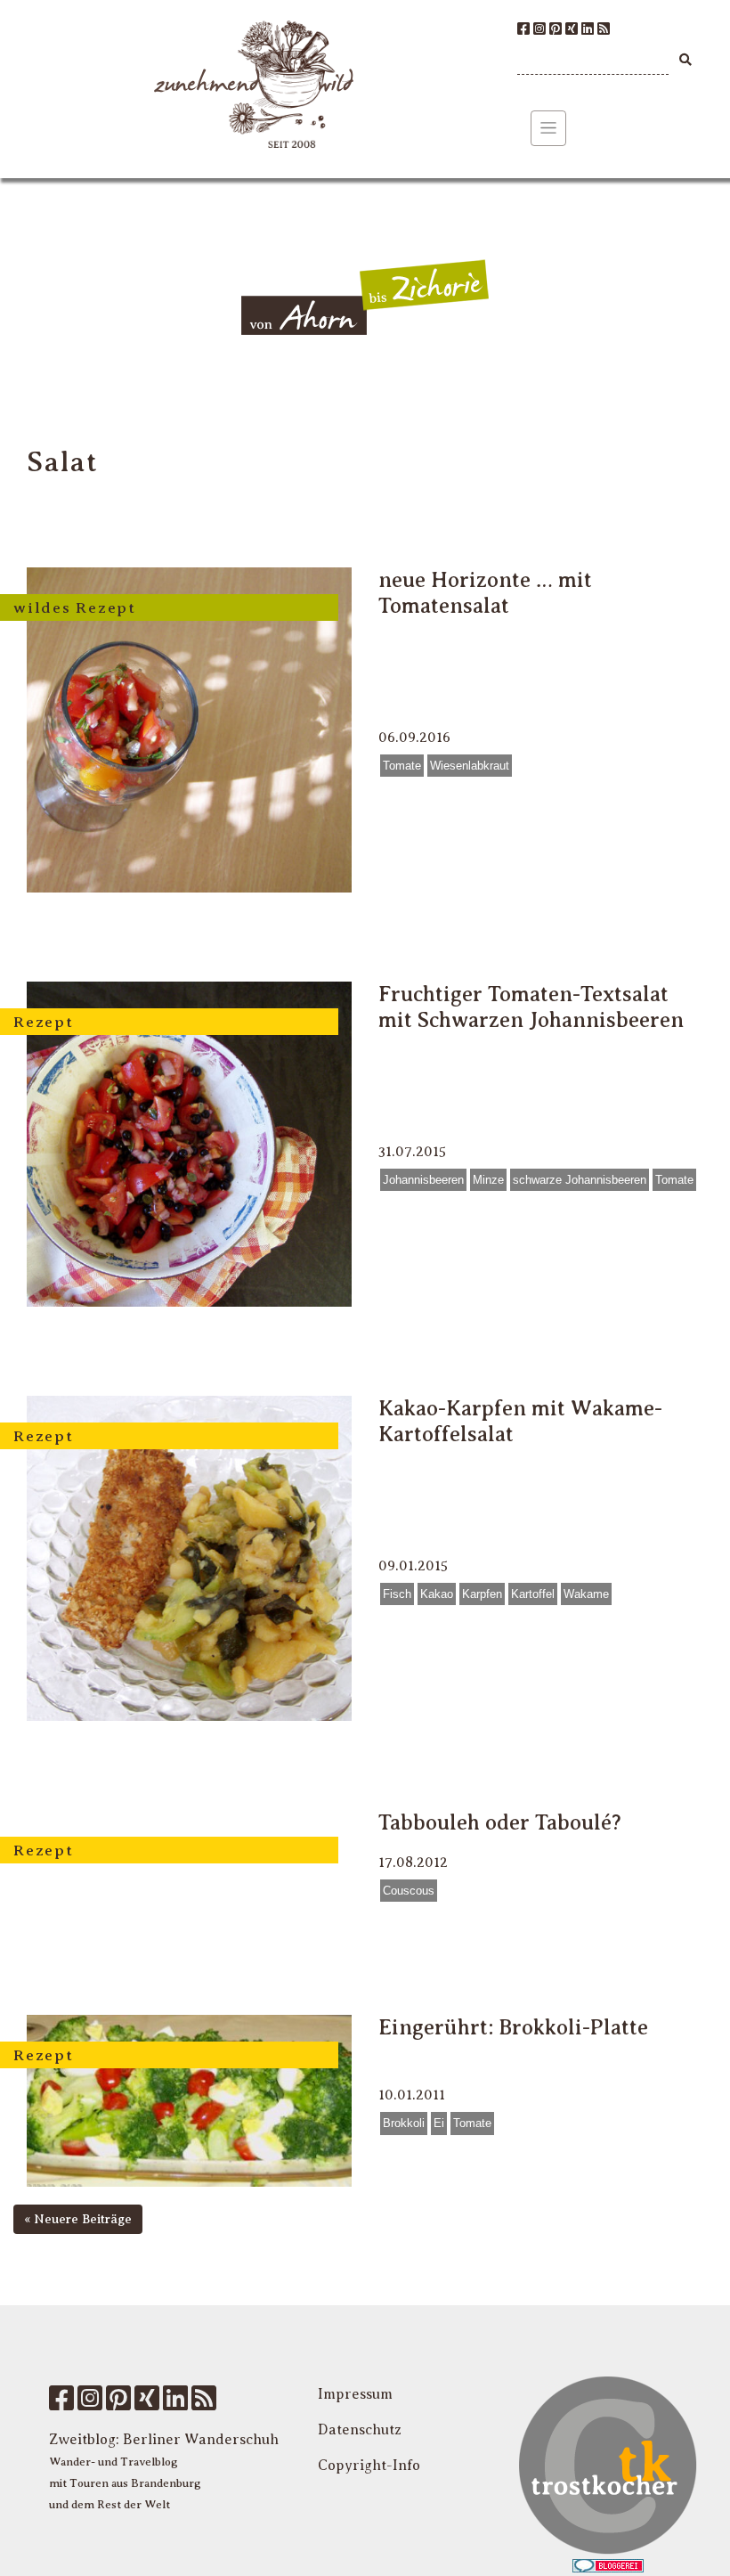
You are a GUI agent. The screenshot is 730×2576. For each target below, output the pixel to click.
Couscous (409, 1891)
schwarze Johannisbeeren (580, 1180)
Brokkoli (404, 2123)
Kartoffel (533, 1594)
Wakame (586, 1594)
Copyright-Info (369, 2466)
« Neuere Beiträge (78, 2219)
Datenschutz (360, 2430)
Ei (439, 2123)
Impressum (355, 2394)
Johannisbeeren (423, 1180)
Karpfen (482, 1594)
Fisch (397, 1594)
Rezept (44, 1022)
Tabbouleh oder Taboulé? (500, 1822)
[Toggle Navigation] (548, 128)
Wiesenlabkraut (470, 766)
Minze (488, 1180)
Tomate (402, 766)
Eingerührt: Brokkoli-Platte (513, 2027)
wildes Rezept (75, 607)
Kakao (437, 1594)
